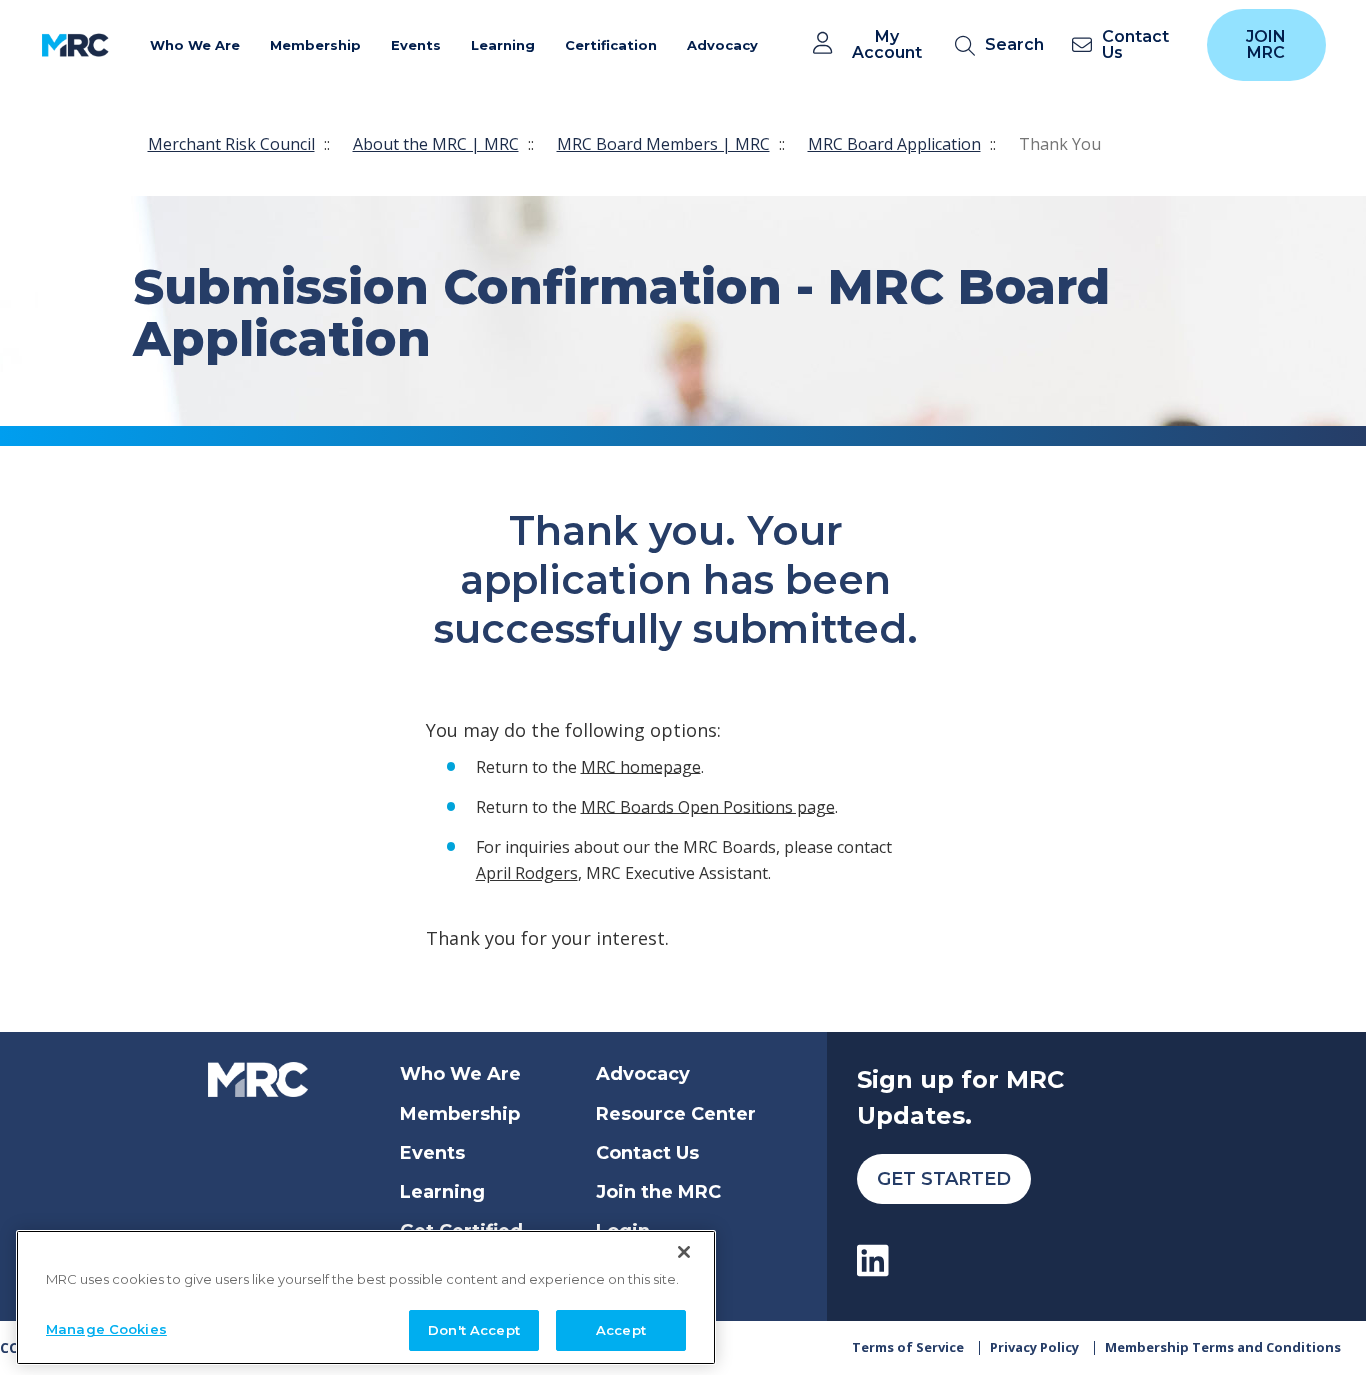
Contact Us (647, 1153)
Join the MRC (658, 1192)
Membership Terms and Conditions (1223, 1347)
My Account (887, 45)
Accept (621, 1329)
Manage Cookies (106, 1328)
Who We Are (460, 1074)
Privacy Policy (1034, 1347)
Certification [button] (611, 45)
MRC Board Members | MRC (663, 144)
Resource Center (676, 1114)
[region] (366, 1297)
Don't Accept (474, 1329)
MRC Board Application (894, 144)
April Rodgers (527, 873)
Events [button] (416, 45)
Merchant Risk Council (231, 144)
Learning (442, 1192)
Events (432, 1153)
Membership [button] (315, 45)
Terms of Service (908, 1347)
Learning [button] (503, 45)
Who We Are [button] (195, 45)
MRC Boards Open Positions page (708, 806)
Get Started (944, 1179)
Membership (460, 1114)
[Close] (684, 1252)
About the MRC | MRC (436, 144)
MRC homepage (641, 766)
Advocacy (643, 1074)
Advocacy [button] (722, 45)
